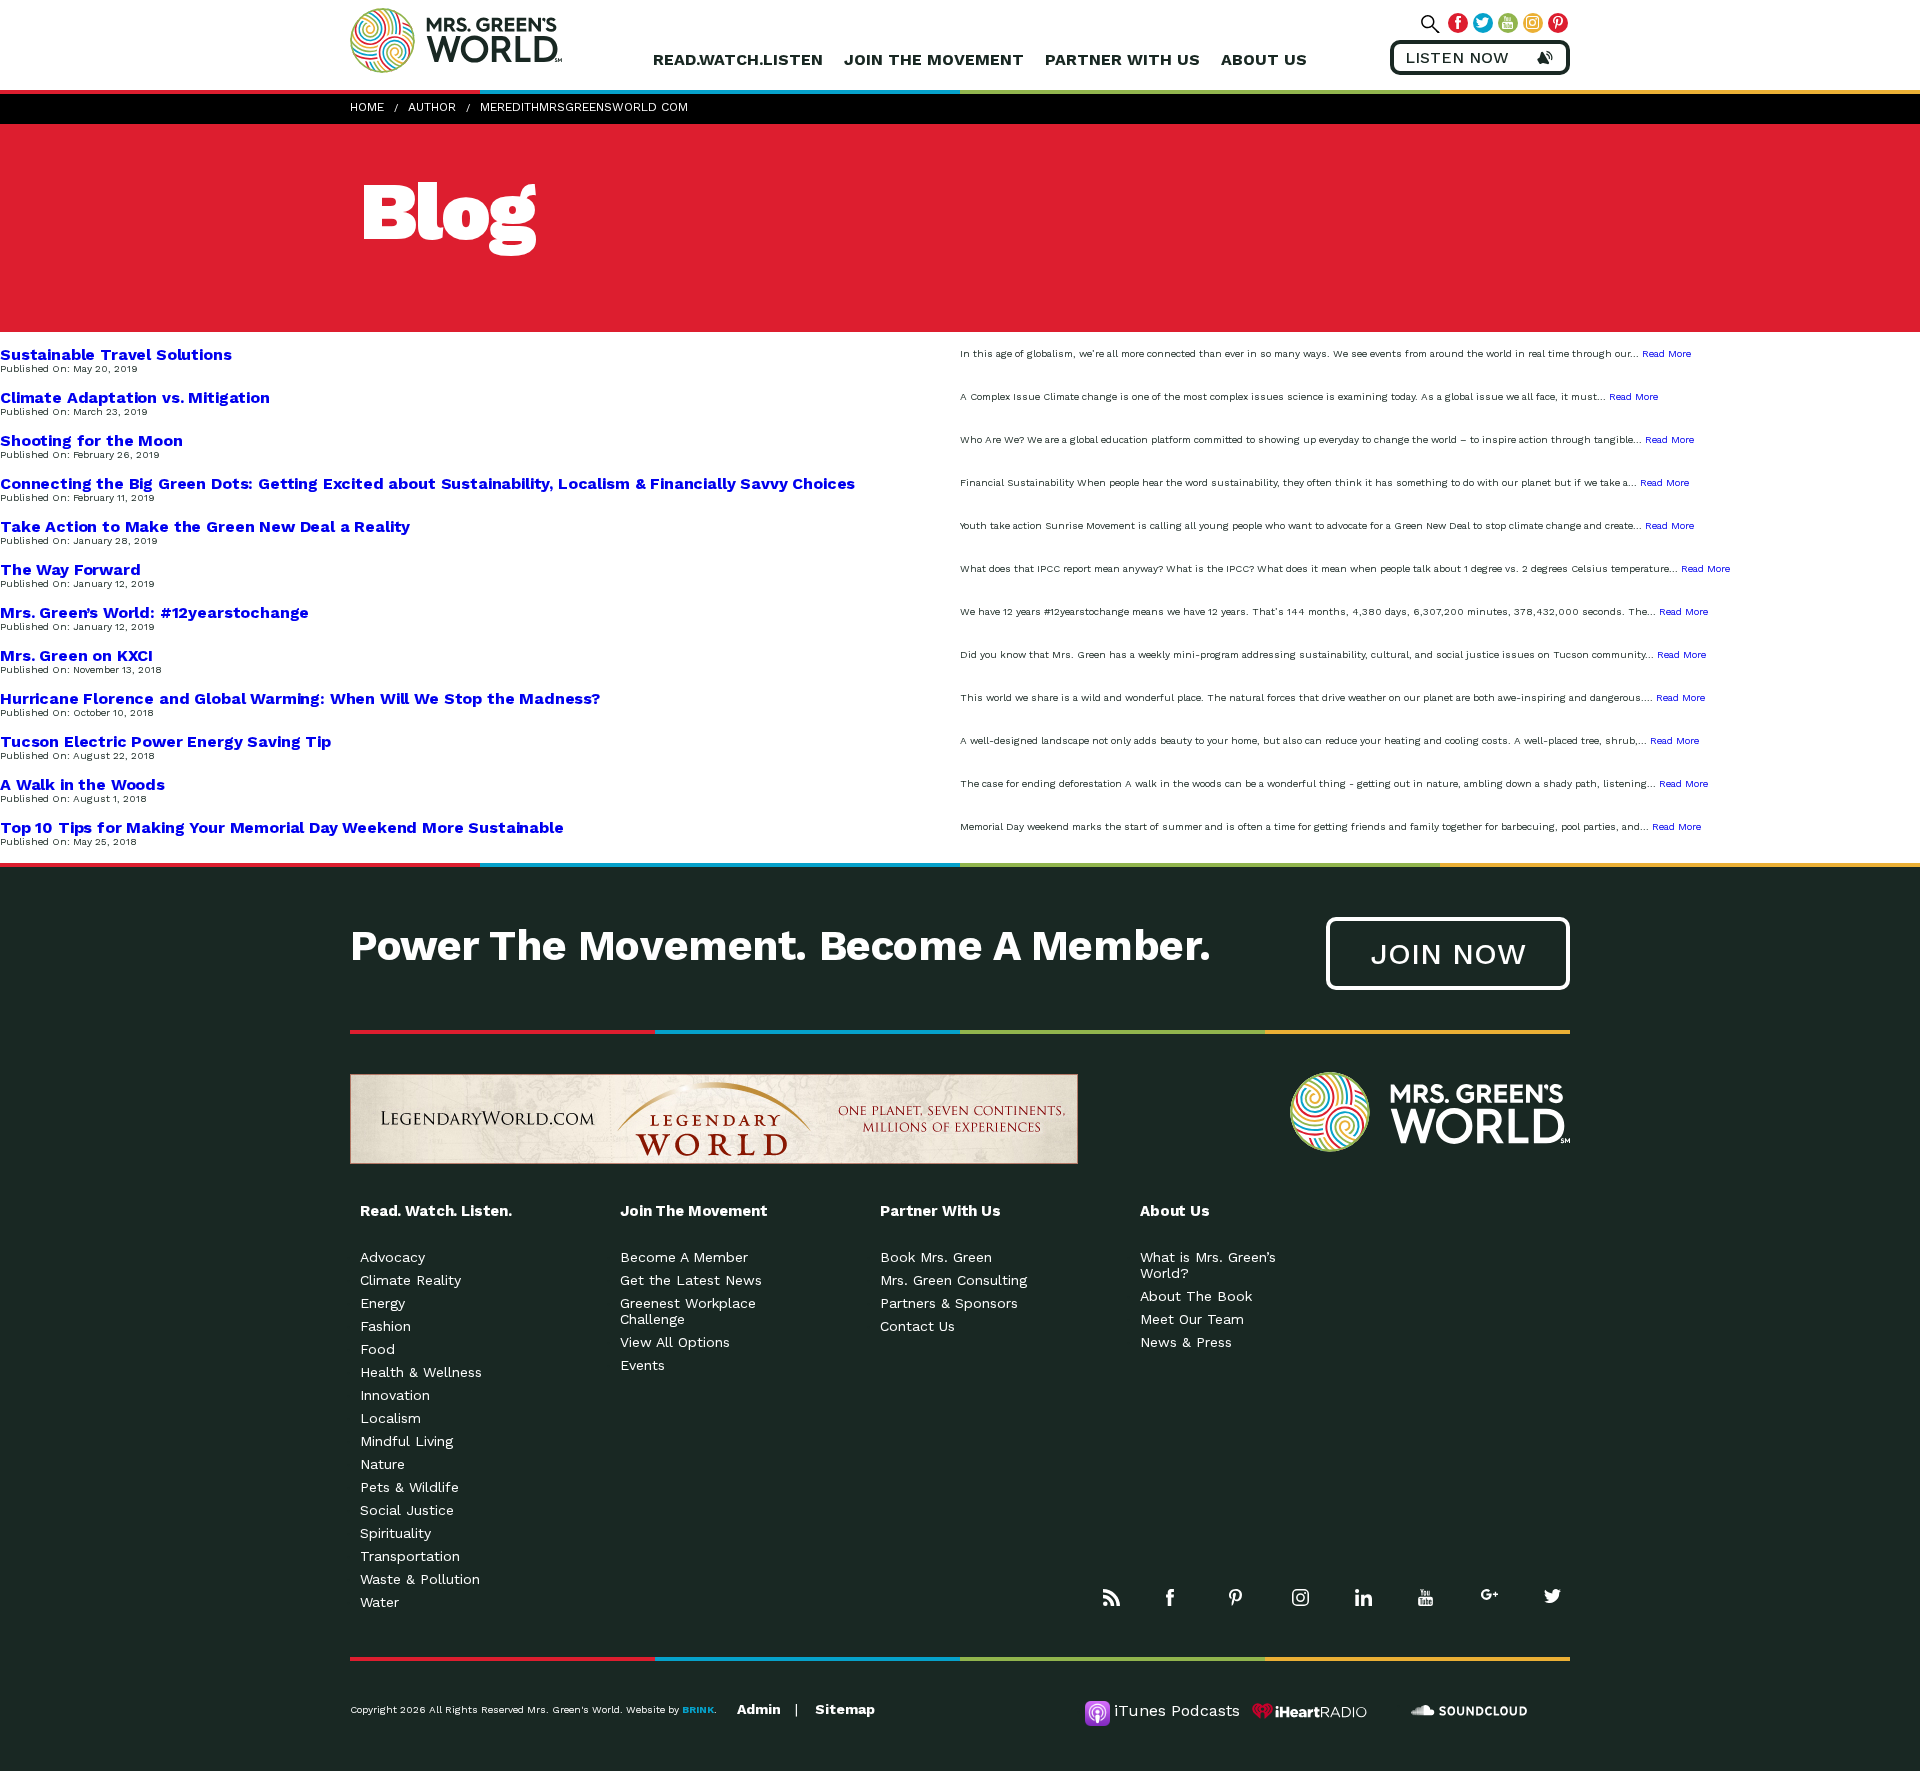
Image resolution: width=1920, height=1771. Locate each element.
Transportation (410, 1556)
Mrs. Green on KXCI (76, 655)
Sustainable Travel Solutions (116, 354)
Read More (1666, 353)
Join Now (1448, 953)
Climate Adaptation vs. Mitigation (135, 397)
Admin (759, 1709)
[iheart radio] (1310, 1711)
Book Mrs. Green (936, 1257)
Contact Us (917, 1326)
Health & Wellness (421, 1372)
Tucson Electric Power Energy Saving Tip (165, 741)
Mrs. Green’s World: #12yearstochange (154, 612)
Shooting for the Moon (91, 440)
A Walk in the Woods (82, 784)
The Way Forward (70, 569)
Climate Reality (410, 1280)
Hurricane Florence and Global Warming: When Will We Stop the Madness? (300, 698)
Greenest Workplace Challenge (688, 1311)
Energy (382, 1303)
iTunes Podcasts (1177, 1710)
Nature (382, 1464)
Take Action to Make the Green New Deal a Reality (205, 526)
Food (377, 1349)
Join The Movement (934, 59)
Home (367, 107)
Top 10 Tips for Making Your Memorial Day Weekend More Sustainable (282, 827)
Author (432, 107)
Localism (390, 1418)
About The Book (1196, 1296)
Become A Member (684, 1257)
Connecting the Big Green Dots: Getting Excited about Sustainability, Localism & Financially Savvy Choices (427, 483)
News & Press (1186, 1342)
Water (379, 1602)
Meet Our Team (1192, 1319)
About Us (1264, 59)
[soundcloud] (1470, 1711)
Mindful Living (406, 1441)
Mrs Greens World (498, 40)
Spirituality (395, 1533)
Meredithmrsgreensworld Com (584, 107)
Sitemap (845, 1709)
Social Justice (407, 1510)
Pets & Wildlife (409, 1487)
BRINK (698, 1709)
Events (642, 1365)
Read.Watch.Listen (738, 59)
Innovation (395, 1395)
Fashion (385, 1326)
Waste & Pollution (420, 1579)
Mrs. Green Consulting (953, 1280)
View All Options (675, 1342)
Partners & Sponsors (949, 1303)
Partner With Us (1122, 59)
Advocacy (392, 1257)
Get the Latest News (691, 1280)
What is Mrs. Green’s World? (1208, 1265)
